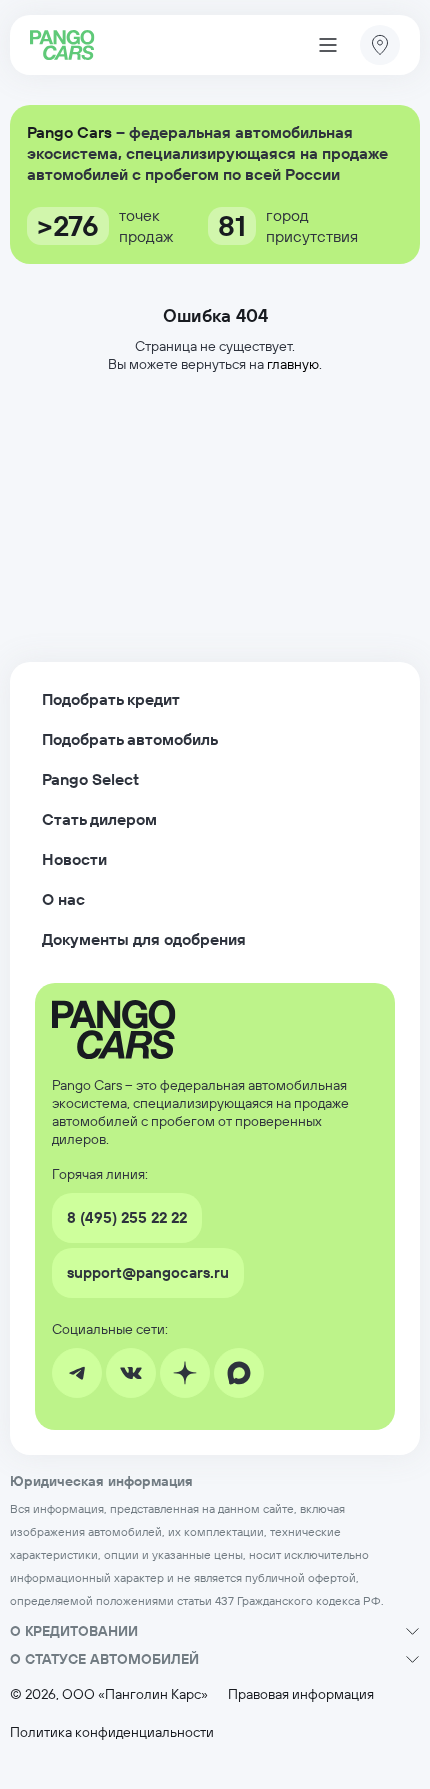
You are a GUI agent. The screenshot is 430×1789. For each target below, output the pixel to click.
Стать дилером (99, 819)
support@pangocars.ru (148, 1272)
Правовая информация (301, 1694)
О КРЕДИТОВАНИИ (74, 1631)
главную (293, 364)
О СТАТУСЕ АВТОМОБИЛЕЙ (104, 1659)
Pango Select (90, 779)
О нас (63, 899)
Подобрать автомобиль (130, 739)
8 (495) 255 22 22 (127, 1217)
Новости (74, 859)
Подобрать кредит (111, 699)
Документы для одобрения (144, 939)
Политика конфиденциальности (112, 1732)
